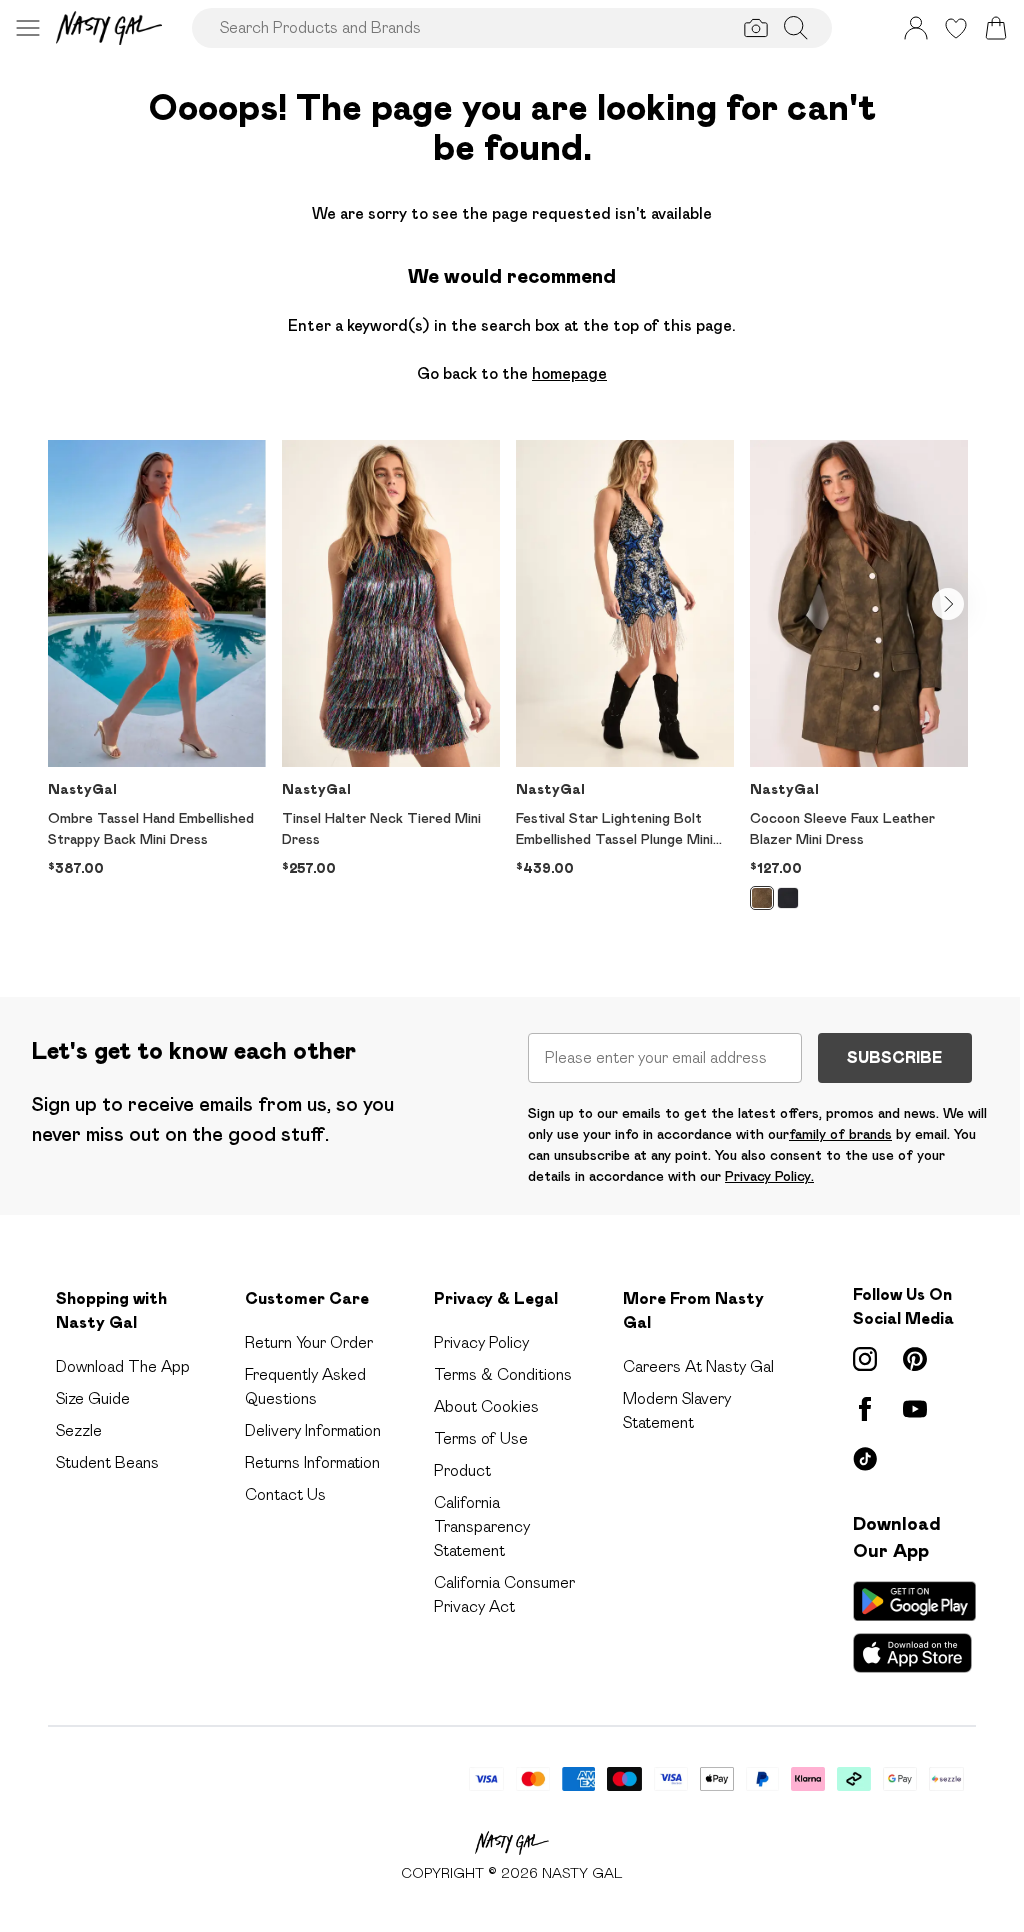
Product (462, 1470)
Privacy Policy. (769, 1176)
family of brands (840, 1134)
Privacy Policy (481, 1342)
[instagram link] (865, 1359)
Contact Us (285, 1494)
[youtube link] (915, 1409)
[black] (788, 898)
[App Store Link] (914, 1627)
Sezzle (79, 1430)
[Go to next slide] (948, 604)
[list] (512, 686)
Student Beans (107, 1462)
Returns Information (312, 1462)
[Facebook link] (865, 1409)
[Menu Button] (28, 28)
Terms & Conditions (503, 1374)
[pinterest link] (915, 1359)
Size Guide (93, 1398)
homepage (569, 373)
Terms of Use (481, 1438)
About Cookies (486, 1406)
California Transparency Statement (482, 1526)
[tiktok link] (865, 1459)
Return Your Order (309, 1342)
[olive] (762, 898)
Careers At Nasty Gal (698, 1366)
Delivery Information (313, 1430)
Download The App (123, 1366)
